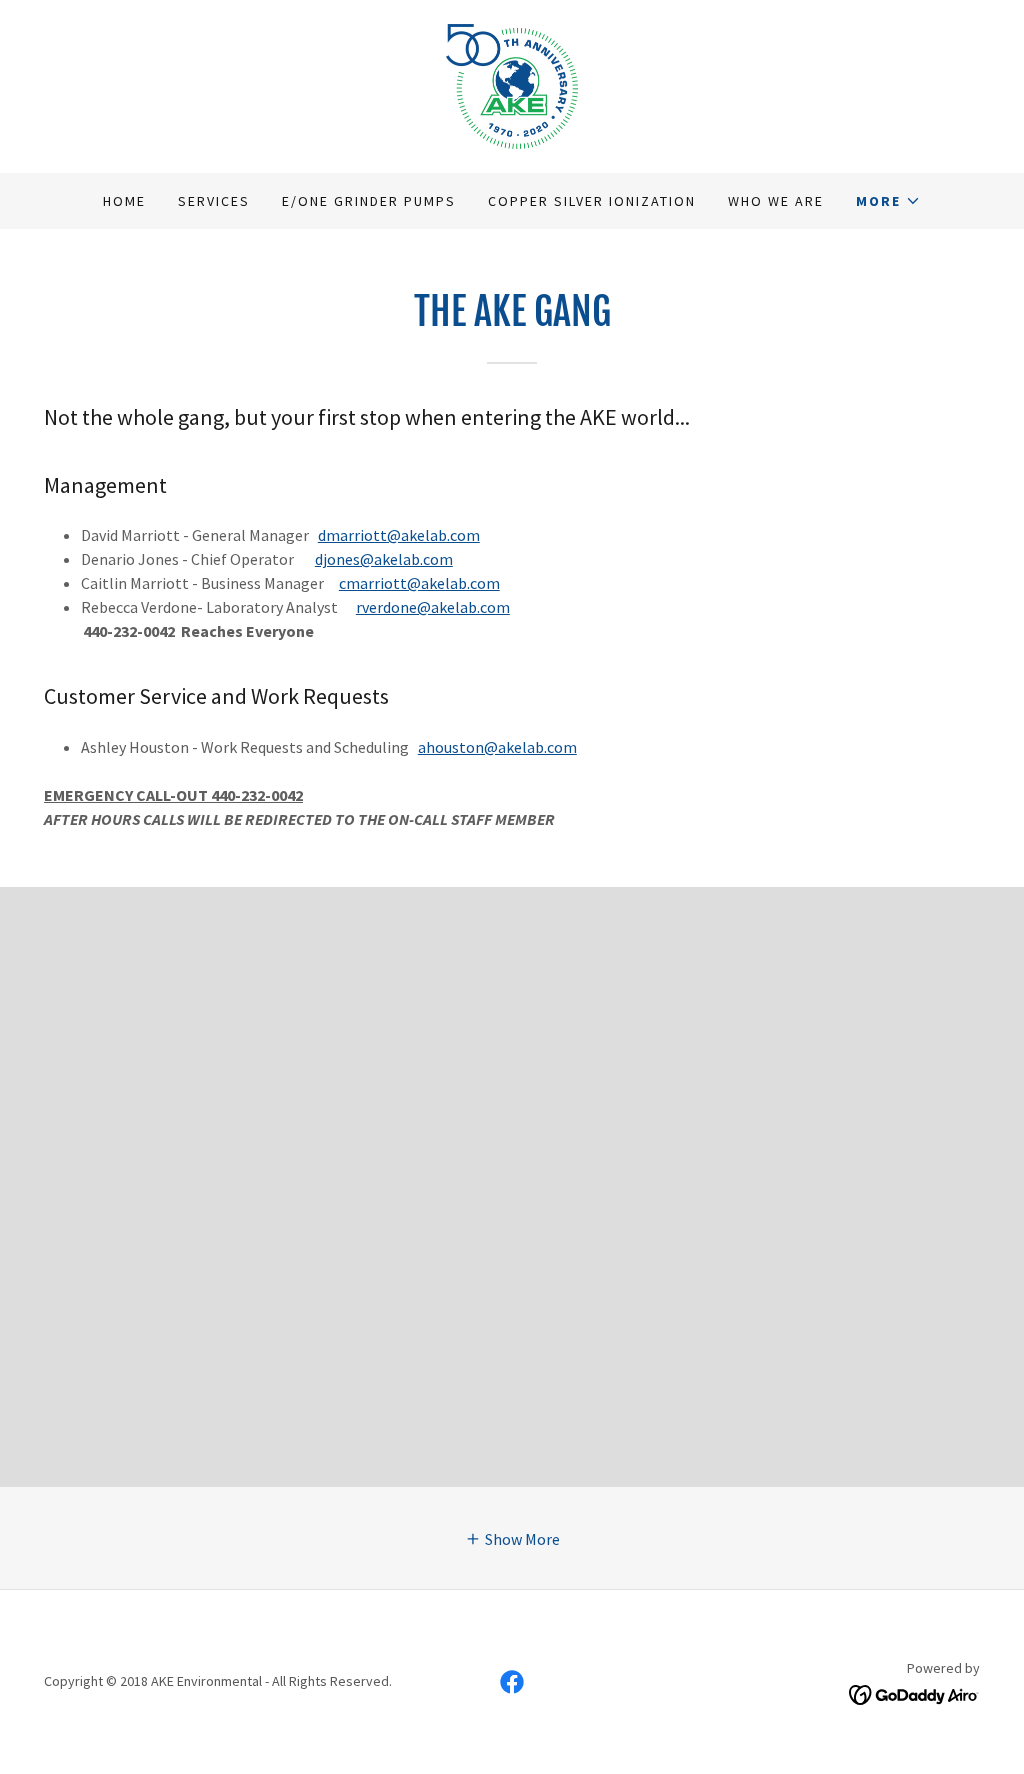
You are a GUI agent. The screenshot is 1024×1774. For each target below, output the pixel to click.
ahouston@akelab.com (497, 747)
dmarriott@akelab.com (399, 535)
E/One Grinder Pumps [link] (369, 201)
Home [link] (124, 201)
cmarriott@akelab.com (419, 583)
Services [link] (214, 201)
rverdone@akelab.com (433, 607)
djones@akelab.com (384, 559)
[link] (512, 84)
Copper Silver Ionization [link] (592, 201)
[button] (888, 201)
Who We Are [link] (776, 201)
